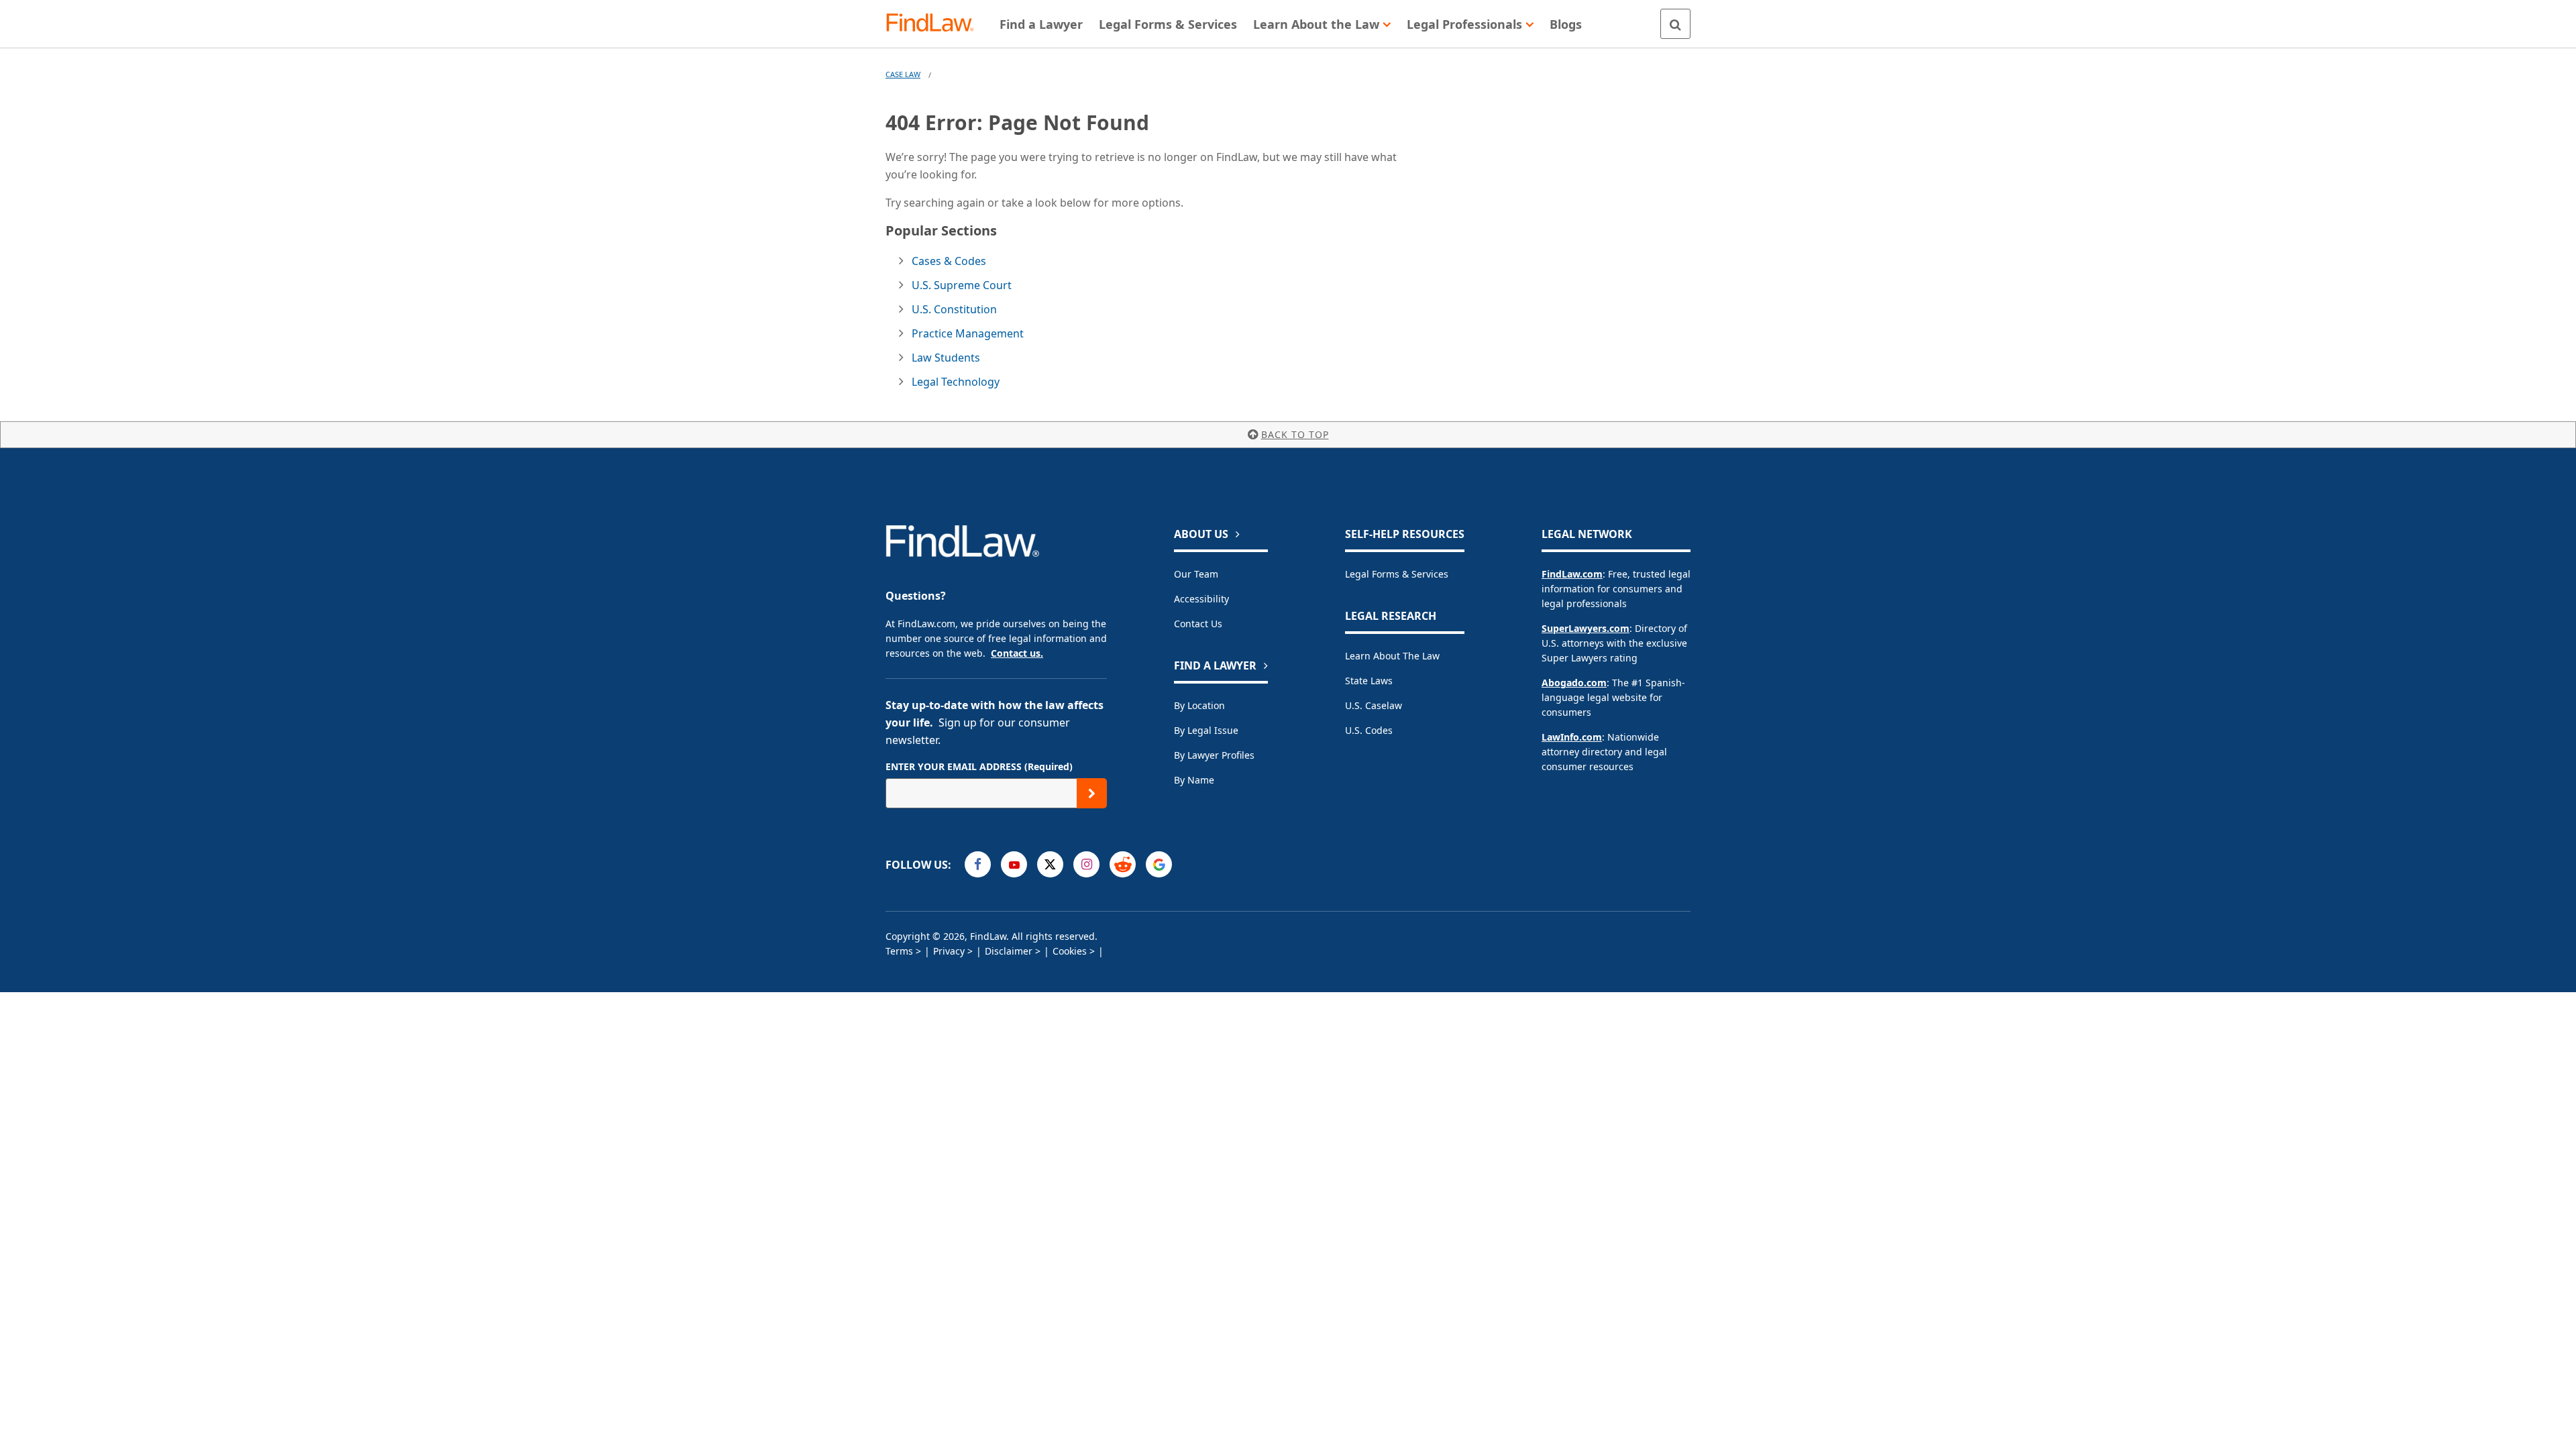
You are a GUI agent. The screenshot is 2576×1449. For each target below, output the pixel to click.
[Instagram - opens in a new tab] (1086, 864)
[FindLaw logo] (935, 24)
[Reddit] (1123, 864)
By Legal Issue (1206, 730)
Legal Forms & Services (1397, 574)
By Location (1199, 705)
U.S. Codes (1369, 730)
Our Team (1196, 574)
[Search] (1675, 24)
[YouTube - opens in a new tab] (1014, 864)
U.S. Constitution (954, 309)
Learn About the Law (1392, 656)
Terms (899, 951)
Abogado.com (1574, 683)
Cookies (1070, 951)
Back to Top (1295, 434)
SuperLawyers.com (1586, 628)
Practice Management (968, 333)
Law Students (946, 358)
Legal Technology (956, 382)
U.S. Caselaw (1374, 705)
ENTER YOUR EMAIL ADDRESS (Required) (979, 766)
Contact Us (1198, 624)
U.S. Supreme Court (962, 285)
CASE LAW (903, 74)
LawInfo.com (1572, 737)
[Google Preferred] (1159, 864)
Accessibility (1201, 599)
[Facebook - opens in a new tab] (978, 864)
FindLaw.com (1572, 574)
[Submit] (1092, 793)
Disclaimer (1009, 951)
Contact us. (1017, 653)
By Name (1194, 780)
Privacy (949, 951)
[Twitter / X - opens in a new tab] (1050, 864)
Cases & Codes (949, 261)
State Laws (1369, 681)
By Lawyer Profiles (1214, 755)
